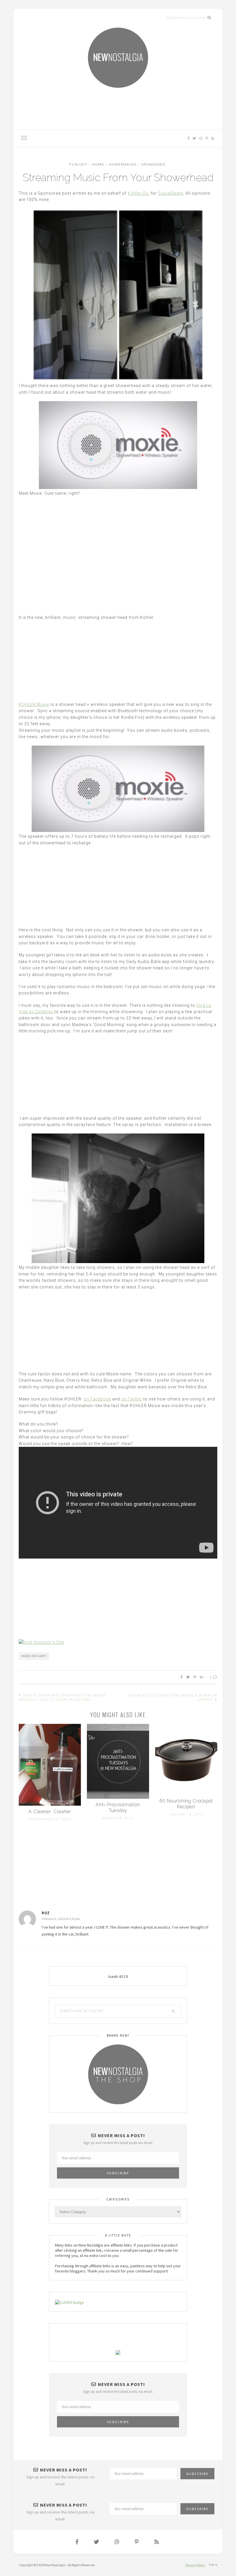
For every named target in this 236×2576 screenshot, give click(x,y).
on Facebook (97, 1399)
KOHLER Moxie (34, 704)
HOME (98, 165)
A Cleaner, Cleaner (50, 1812)
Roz (46, 1913)
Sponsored (153, 165)
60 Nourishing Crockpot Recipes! (186, 1804)
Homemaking (123, 165)
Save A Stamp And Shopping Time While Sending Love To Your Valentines (62, 1697)
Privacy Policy (195, 2565)
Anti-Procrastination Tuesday (118, 1808)
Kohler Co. (139, 193)
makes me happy (34, 1656)
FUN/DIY (78, 165)
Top (212, 2565)
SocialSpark (171, 193)
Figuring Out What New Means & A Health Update (173, 1697)
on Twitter (132, 1399)
